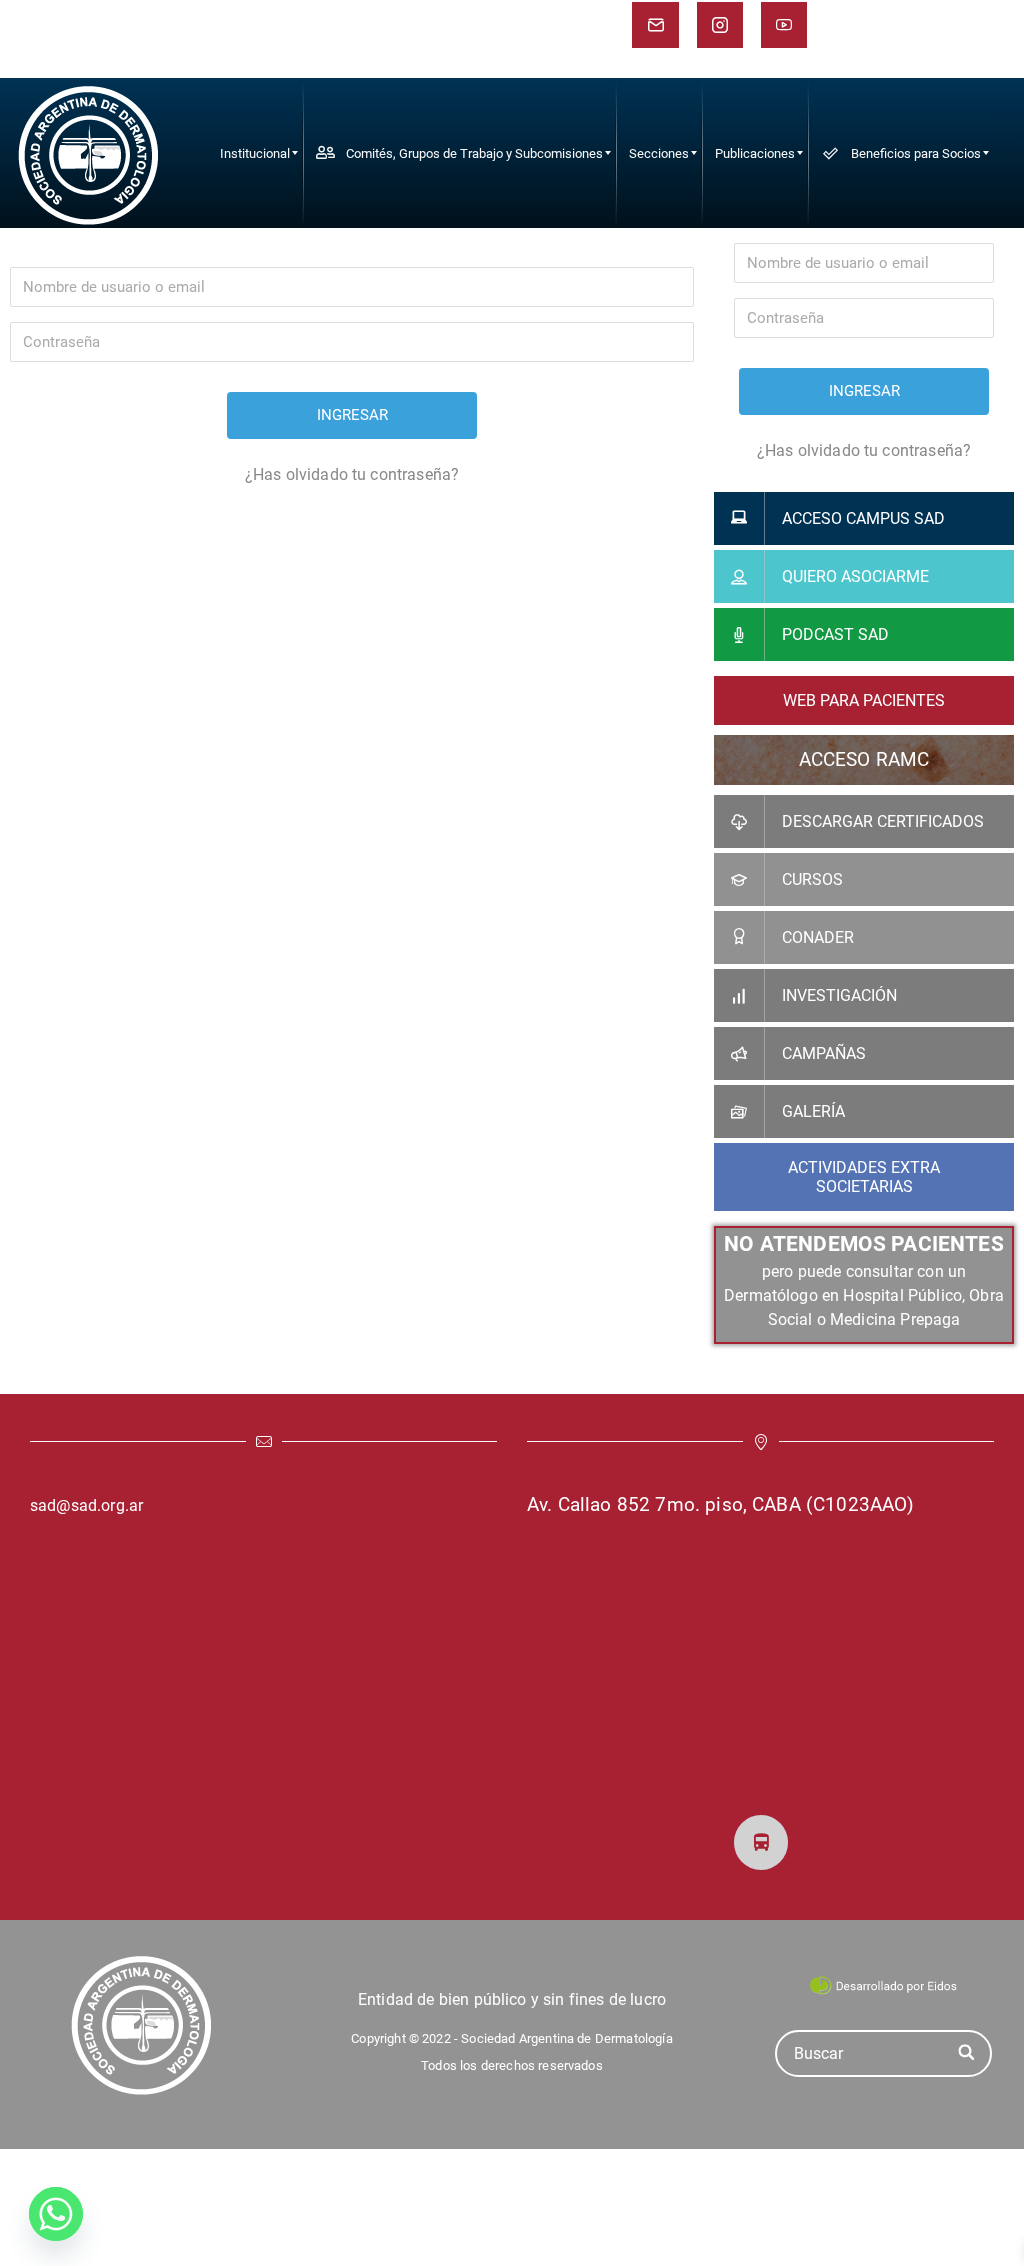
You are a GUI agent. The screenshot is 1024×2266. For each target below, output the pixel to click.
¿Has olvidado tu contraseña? (352, 474)
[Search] (967, 2053)
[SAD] (88, 153)
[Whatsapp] (56, 2214)
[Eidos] (883, 1984)
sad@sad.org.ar (86, 1505)
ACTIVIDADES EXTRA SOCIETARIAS (864, 1177)
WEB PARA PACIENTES (864, 700)
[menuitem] (255, 153)
